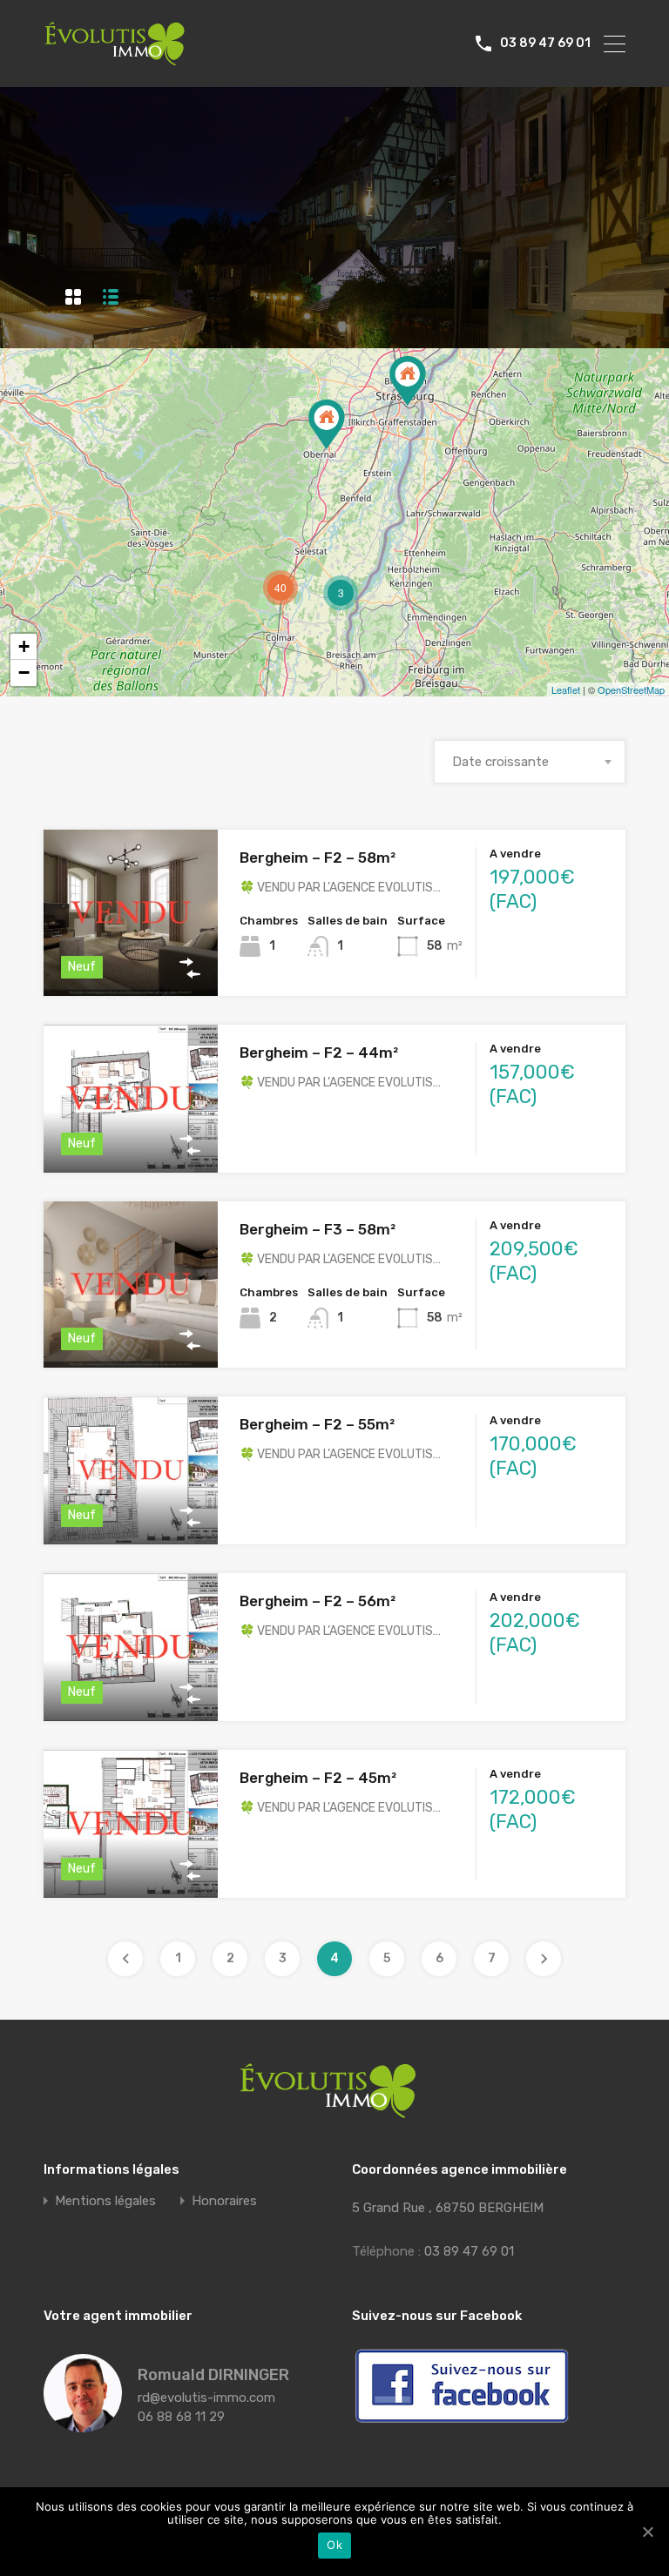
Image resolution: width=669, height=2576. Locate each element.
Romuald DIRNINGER (213, 2375)
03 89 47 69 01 (545, 44)
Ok (334, 2545)
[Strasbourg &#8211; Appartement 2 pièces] (408, 381)
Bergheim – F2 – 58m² (318, 858)
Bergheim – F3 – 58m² (318, 1229)
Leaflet (566, 689)
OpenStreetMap (631, 689)
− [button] (24, 673)
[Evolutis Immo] (115, 57)
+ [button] (24, 646)
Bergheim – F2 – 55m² (317, 1424)
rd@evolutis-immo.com (206, 2398)
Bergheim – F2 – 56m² (318, 1601)
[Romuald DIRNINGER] (83, 2425)
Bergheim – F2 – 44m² (319, 1053)
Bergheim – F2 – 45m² (318, 1778)
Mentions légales (105, 2201)
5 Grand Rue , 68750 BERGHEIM (448, 2208)
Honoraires (224, 2201)
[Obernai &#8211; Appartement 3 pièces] (327, 424)
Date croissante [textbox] (500, 762)
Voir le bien (131, 962)
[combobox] (530, 762)
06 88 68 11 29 (181, 2417)
